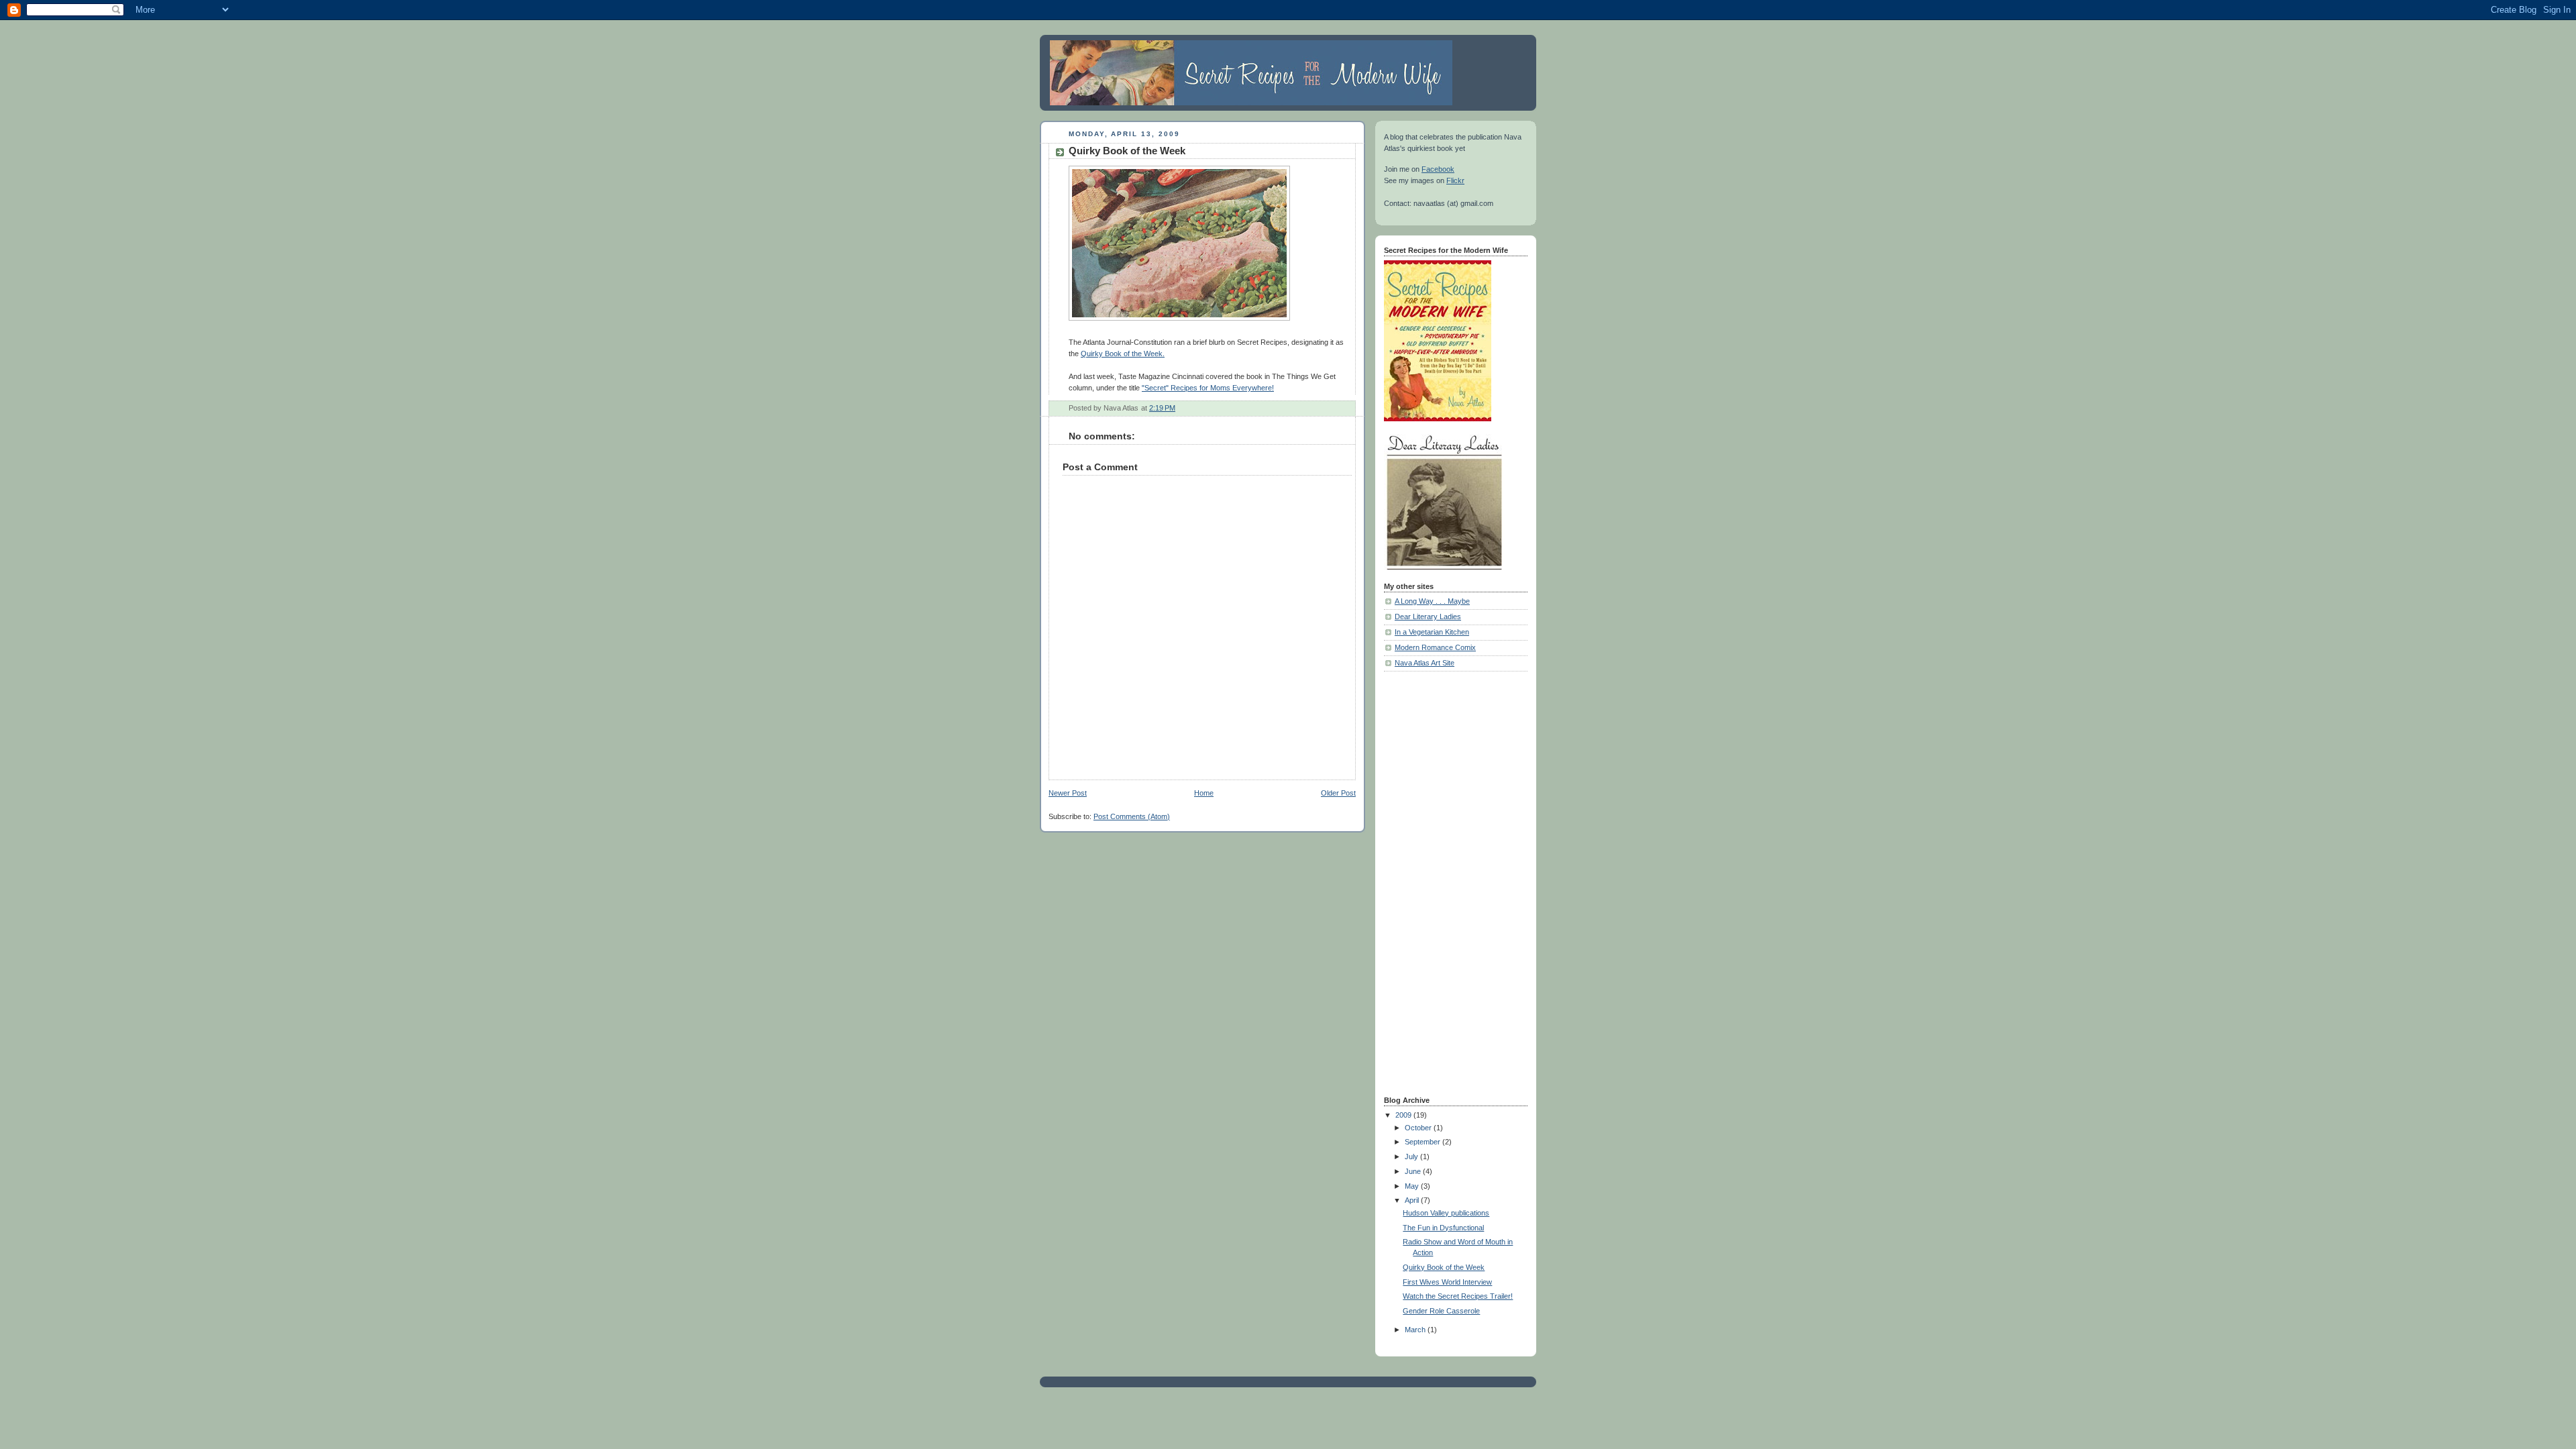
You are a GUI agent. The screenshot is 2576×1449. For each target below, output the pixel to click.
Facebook (1438, 169)
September (1424, 1142)
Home (1204, 793)
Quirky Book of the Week (1444, 1267)
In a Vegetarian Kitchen (1432, 632)
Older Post (1338, 793)
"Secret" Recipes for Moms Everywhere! (1208, 388)
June (1414, 1171)
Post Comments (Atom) (1132, 816)
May (1413, 1186)
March (1416, 1330)
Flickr (1455, 180)
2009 (1404, 1115)
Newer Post (1068, 793)
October (1419, 1128)
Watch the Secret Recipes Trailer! (1458, 1296)
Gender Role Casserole (1441, 1311)
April (1413, 1200)
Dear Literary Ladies (1428, 616)
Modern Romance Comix (1435, 647)
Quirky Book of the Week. (1123, 354)
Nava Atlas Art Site (1425, 663)
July (1412, 1157)
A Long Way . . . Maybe (1432, 601)
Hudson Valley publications (1446, 1213)
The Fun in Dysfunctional (1443, 1228)
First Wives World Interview (1447, 1282)
